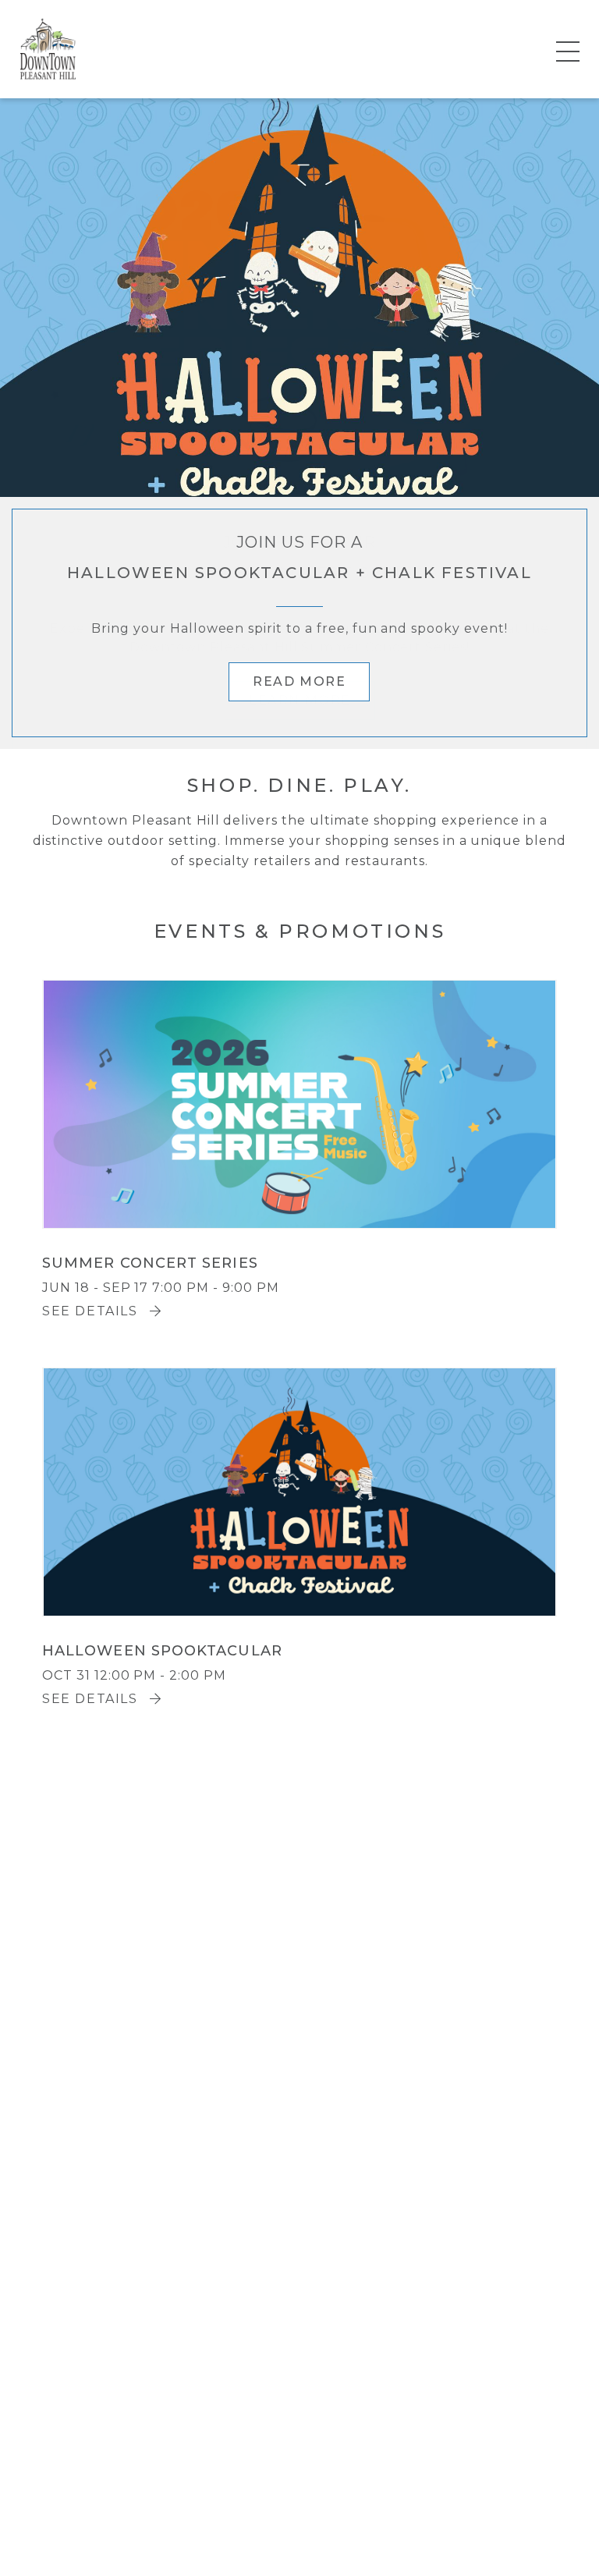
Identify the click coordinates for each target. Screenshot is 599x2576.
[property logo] (48, 48)
